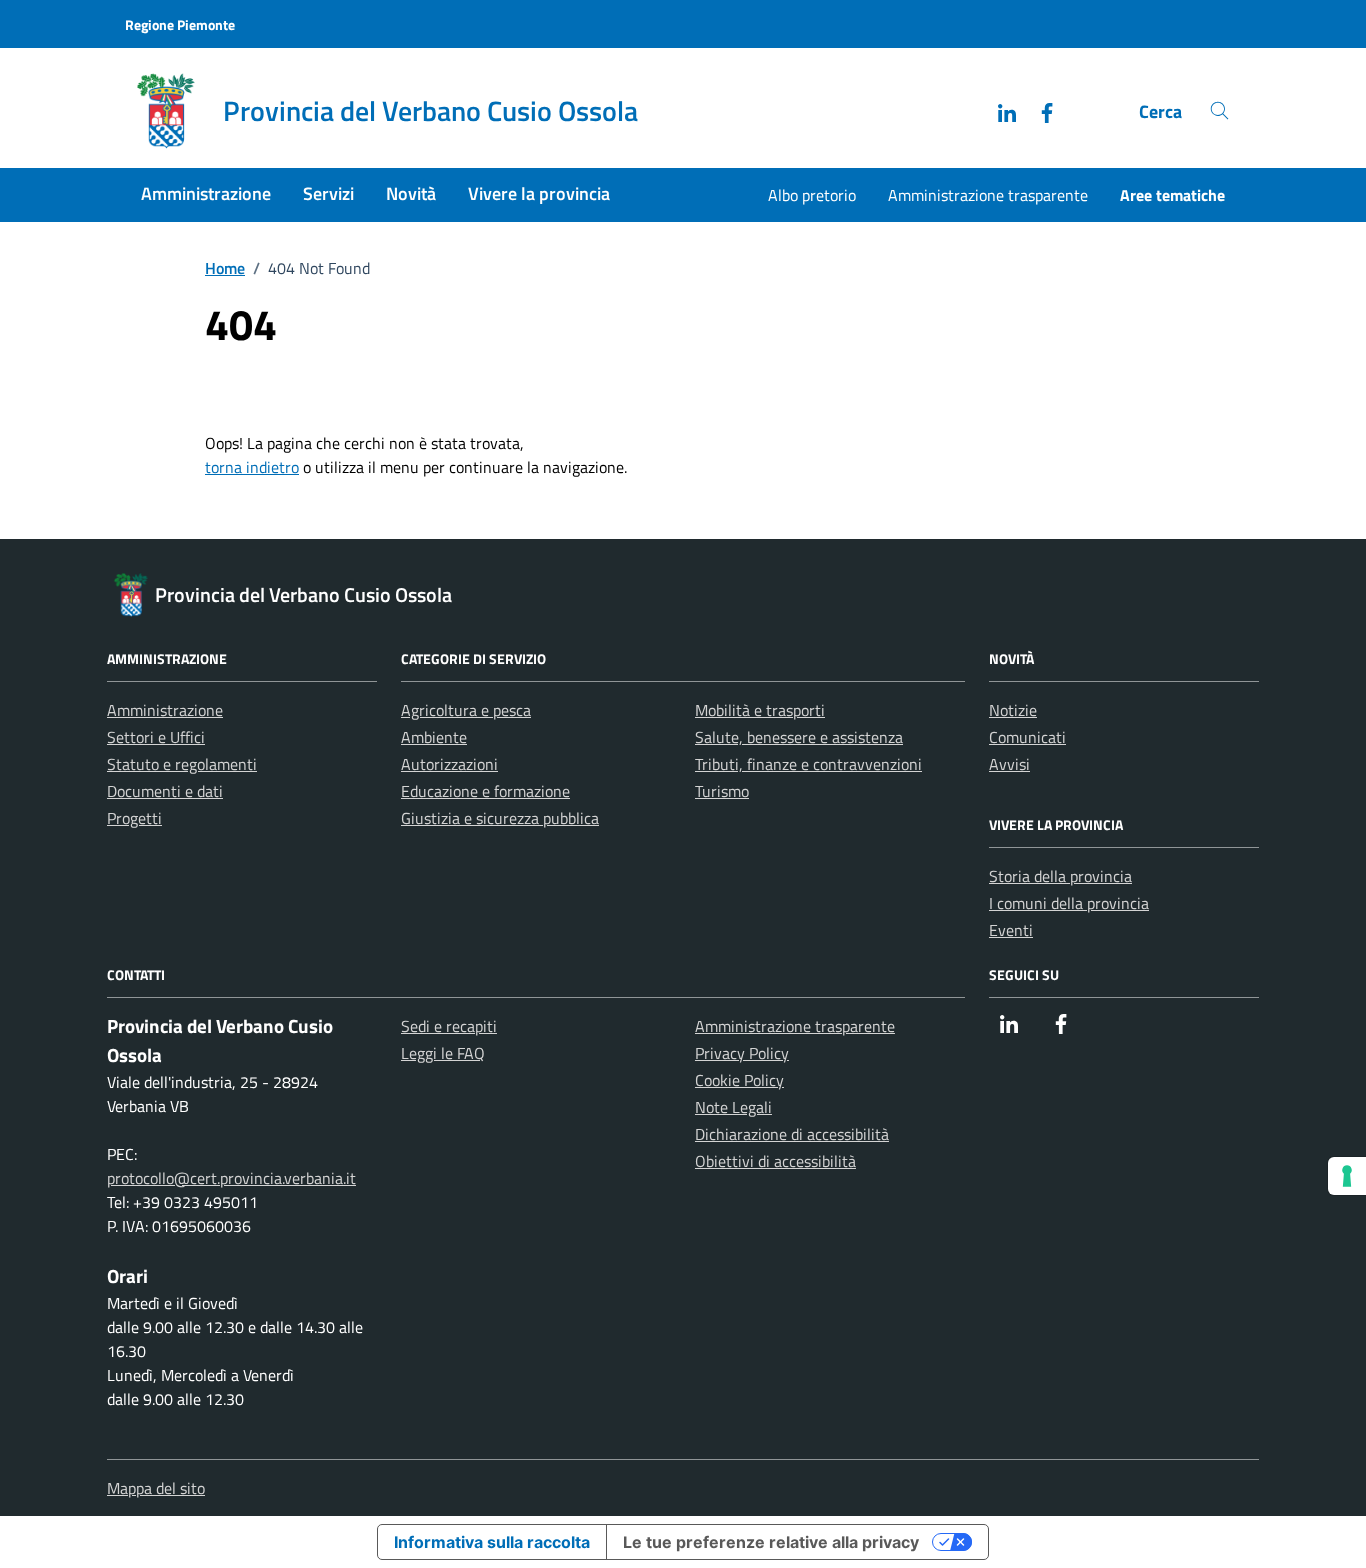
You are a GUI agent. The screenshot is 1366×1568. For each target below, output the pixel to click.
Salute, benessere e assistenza (799, 737)
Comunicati (1027, 737)
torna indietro (252, 467)
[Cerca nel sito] (1219, 111)
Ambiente (434, 737)
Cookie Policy (739, 1080)
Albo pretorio (812, 195)
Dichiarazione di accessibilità (792, 1134)
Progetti (134, 818)
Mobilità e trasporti (760, 710)
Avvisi (1009, 764)
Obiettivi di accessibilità (775, 1161)
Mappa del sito (156, 1488)
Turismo (722, 791)
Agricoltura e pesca (466, 710)
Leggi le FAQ (443, 1053)
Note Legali (733, 1107)
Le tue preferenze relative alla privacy (771, 1542)
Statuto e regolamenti (182, 764)
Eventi (1011, 930)
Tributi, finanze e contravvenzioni (808, 764)
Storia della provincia (1060, 876)
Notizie (1013, 710)
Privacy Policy (742, 1053)
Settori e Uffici (156, 737)
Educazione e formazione (485, 791)
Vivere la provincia (539, 193)
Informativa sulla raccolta (492, 1542)
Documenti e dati (165, 791)
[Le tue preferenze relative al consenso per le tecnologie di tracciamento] (1347, 1176)
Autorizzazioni (449, 764)
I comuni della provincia (1069, 903)
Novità (411, 193)
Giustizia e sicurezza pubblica (500, 818)
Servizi (328, 193)
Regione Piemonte (180, 24)
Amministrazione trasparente (988, 195)
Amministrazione (206, 193)
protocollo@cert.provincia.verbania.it (231, 1178)
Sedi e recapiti (449, 1026)
